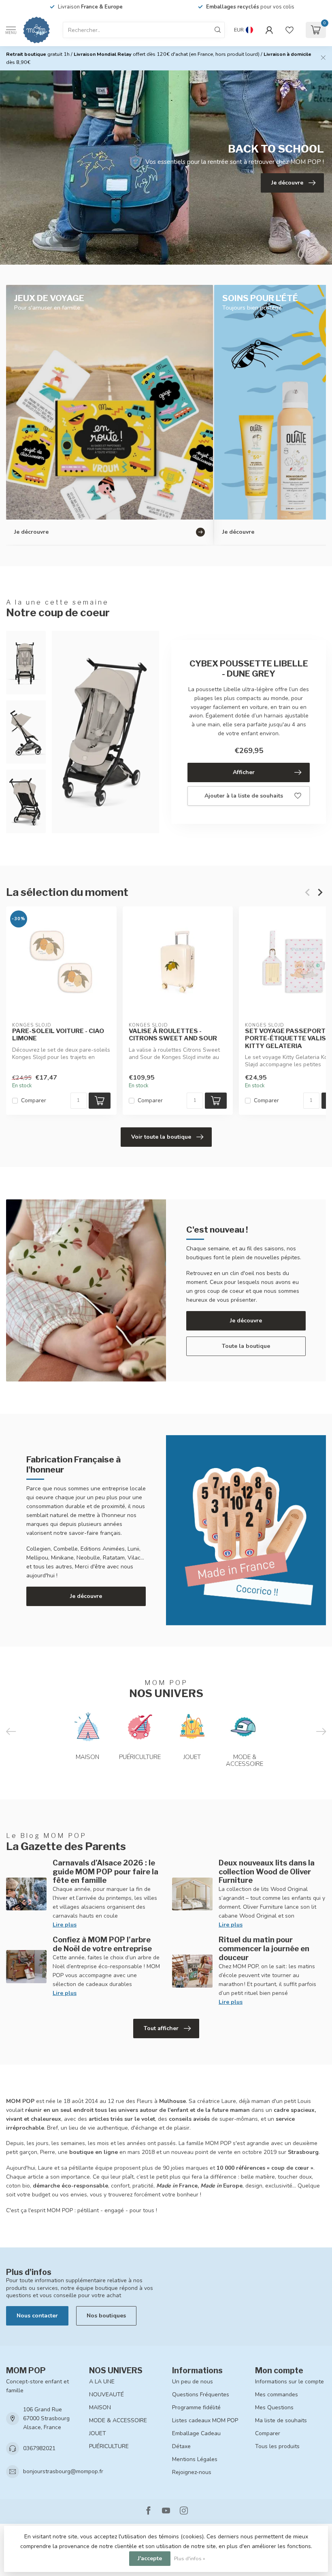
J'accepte (150, 2558)
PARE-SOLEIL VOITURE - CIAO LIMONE (58, 1035)
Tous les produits (277, 2446)
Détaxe (181, 2446)
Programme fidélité (196, 2407)
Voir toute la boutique (161, 1137)
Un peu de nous (193, 2382)
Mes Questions (274, 2407)
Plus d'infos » (190, 2558)
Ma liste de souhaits (281, 2420)
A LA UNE (102, 2382)
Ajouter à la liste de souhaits (244, 796)
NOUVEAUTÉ (106, 2395)
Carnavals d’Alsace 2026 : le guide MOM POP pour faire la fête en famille (105, 1872)
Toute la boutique (246, 1346)
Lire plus (65, 1925)
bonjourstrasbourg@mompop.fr (63, 2471)
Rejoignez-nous (192, 2472)
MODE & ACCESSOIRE (118, 2420)
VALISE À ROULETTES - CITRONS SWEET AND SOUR (173, 1035)
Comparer (34, 1101)
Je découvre (246, 1321)
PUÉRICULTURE (109, 2446)
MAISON (100, 2407)
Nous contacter (37, 2316)
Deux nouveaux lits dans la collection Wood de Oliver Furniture (267, 1872)
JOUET (98, 2433)
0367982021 (39, 2448)
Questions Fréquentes (201, 2395)
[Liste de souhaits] (289, 30)
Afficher (244, 772)
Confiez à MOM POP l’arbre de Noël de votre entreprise (102, 1944)
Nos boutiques (106, 2316)
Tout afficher (161, 2028)
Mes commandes (277, 2395)
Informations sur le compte (289, 2382)
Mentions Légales (195, 2459)
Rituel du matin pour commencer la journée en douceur (264, 1948)
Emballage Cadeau (196, 2433)
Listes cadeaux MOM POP (205, 2420)
